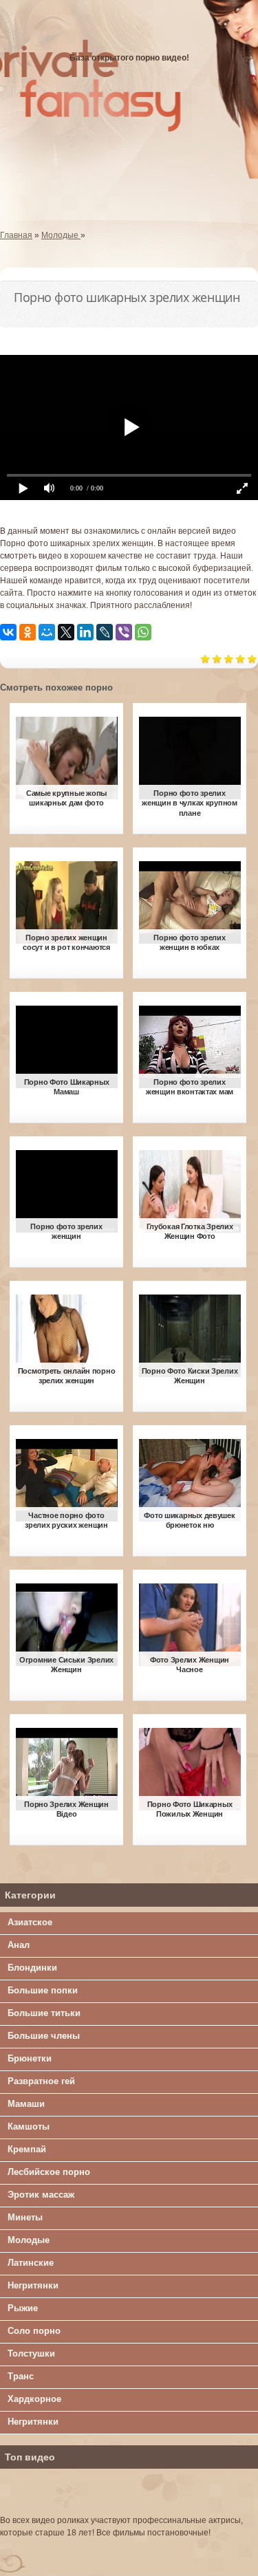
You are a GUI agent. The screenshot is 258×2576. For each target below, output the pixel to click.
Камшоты (29, 2126)
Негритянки (33, 2285)
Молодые (29, 2240)
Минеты (25, 2217)
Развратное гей (41, 2081)
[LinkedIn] (85, 632)
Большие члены (44, 2036)
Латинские (31, 2263)
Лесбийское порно (49, 2172)
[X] (66, 632)
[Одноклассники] (28, 632)
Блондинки (32, 1968)
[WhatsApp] (143, 632)
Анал (19, 1945)
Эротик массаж (41, 2195)
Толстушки (31, 2353)
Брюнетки (30, 2058)
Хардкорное (34, 2399)
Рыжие (23, 2308)
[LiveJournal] (105, 632)
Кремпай (27, 2149)
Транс (21, 2376)
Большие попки (43, 1990)
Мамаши (26, 2104)
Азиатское (30, 1922)
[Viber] (124, 632)
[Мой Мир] (47, 632)
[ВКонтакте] (8, 632)
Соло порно (34, 2331)
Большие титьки (44, 2013)
